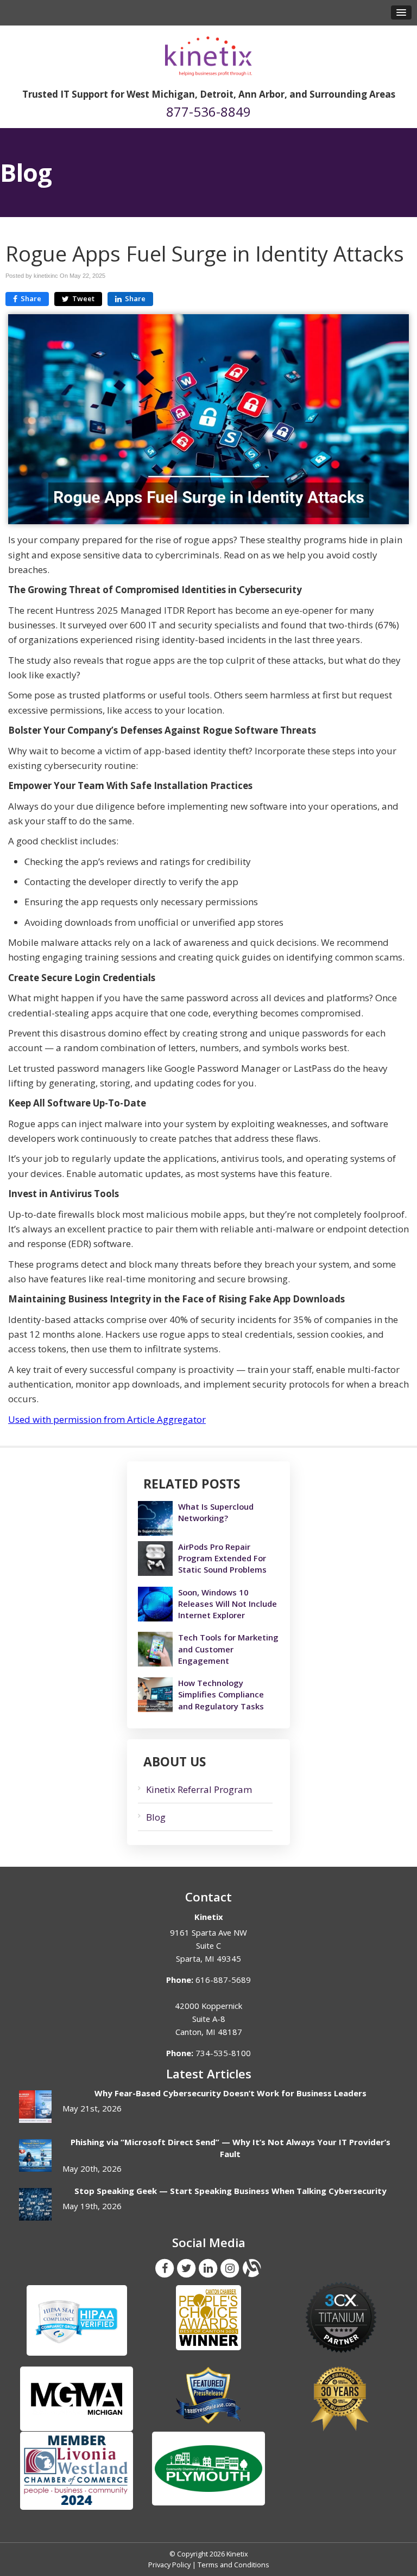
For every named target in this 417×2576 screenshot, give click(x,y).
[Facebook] (165, 2268)
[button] (401, 12)
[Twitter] (186, 2268)
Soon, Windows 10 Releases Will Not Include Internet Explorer (228, 1604)
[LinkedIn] (208, 2268)
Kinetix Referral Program (199, 1789)
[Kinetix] (208, 52)
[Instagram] (230, 2268)
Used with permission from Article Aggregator (107, 1419)
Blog (156, 1817)
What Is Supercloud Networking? (216, 1512)
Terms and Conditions (233, 2565)
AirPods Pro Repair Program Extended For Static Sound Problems (222, 1558)
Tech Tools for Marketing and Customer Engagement (228, 1649)
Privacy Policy (169, 2565)
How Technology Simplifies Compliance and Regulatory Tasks (221, 1694)
